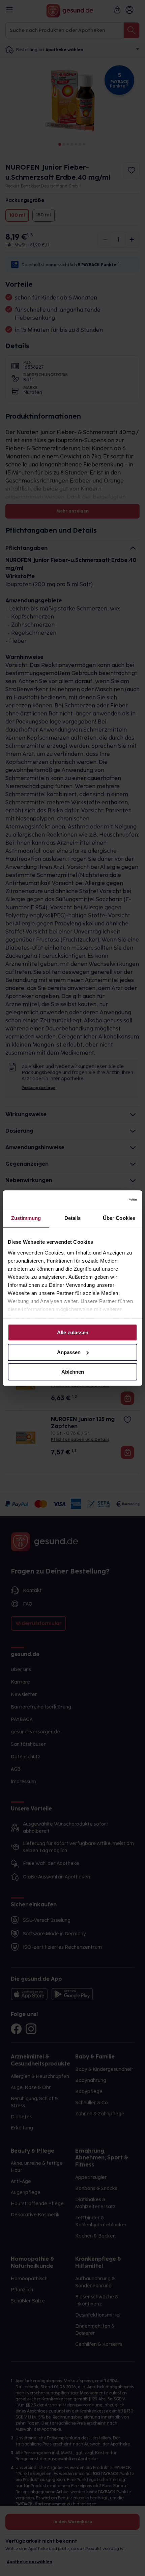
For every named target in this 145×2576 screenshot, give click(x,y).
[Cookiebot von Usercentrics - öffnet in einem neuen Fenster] (108, 1200)
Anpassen (69, 1352)
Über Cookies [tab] (119, 1218)
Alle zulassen (73, 1332)
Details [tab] (73, 1218)
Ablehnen (73, 1372)
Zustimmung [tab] (26, 1218)
